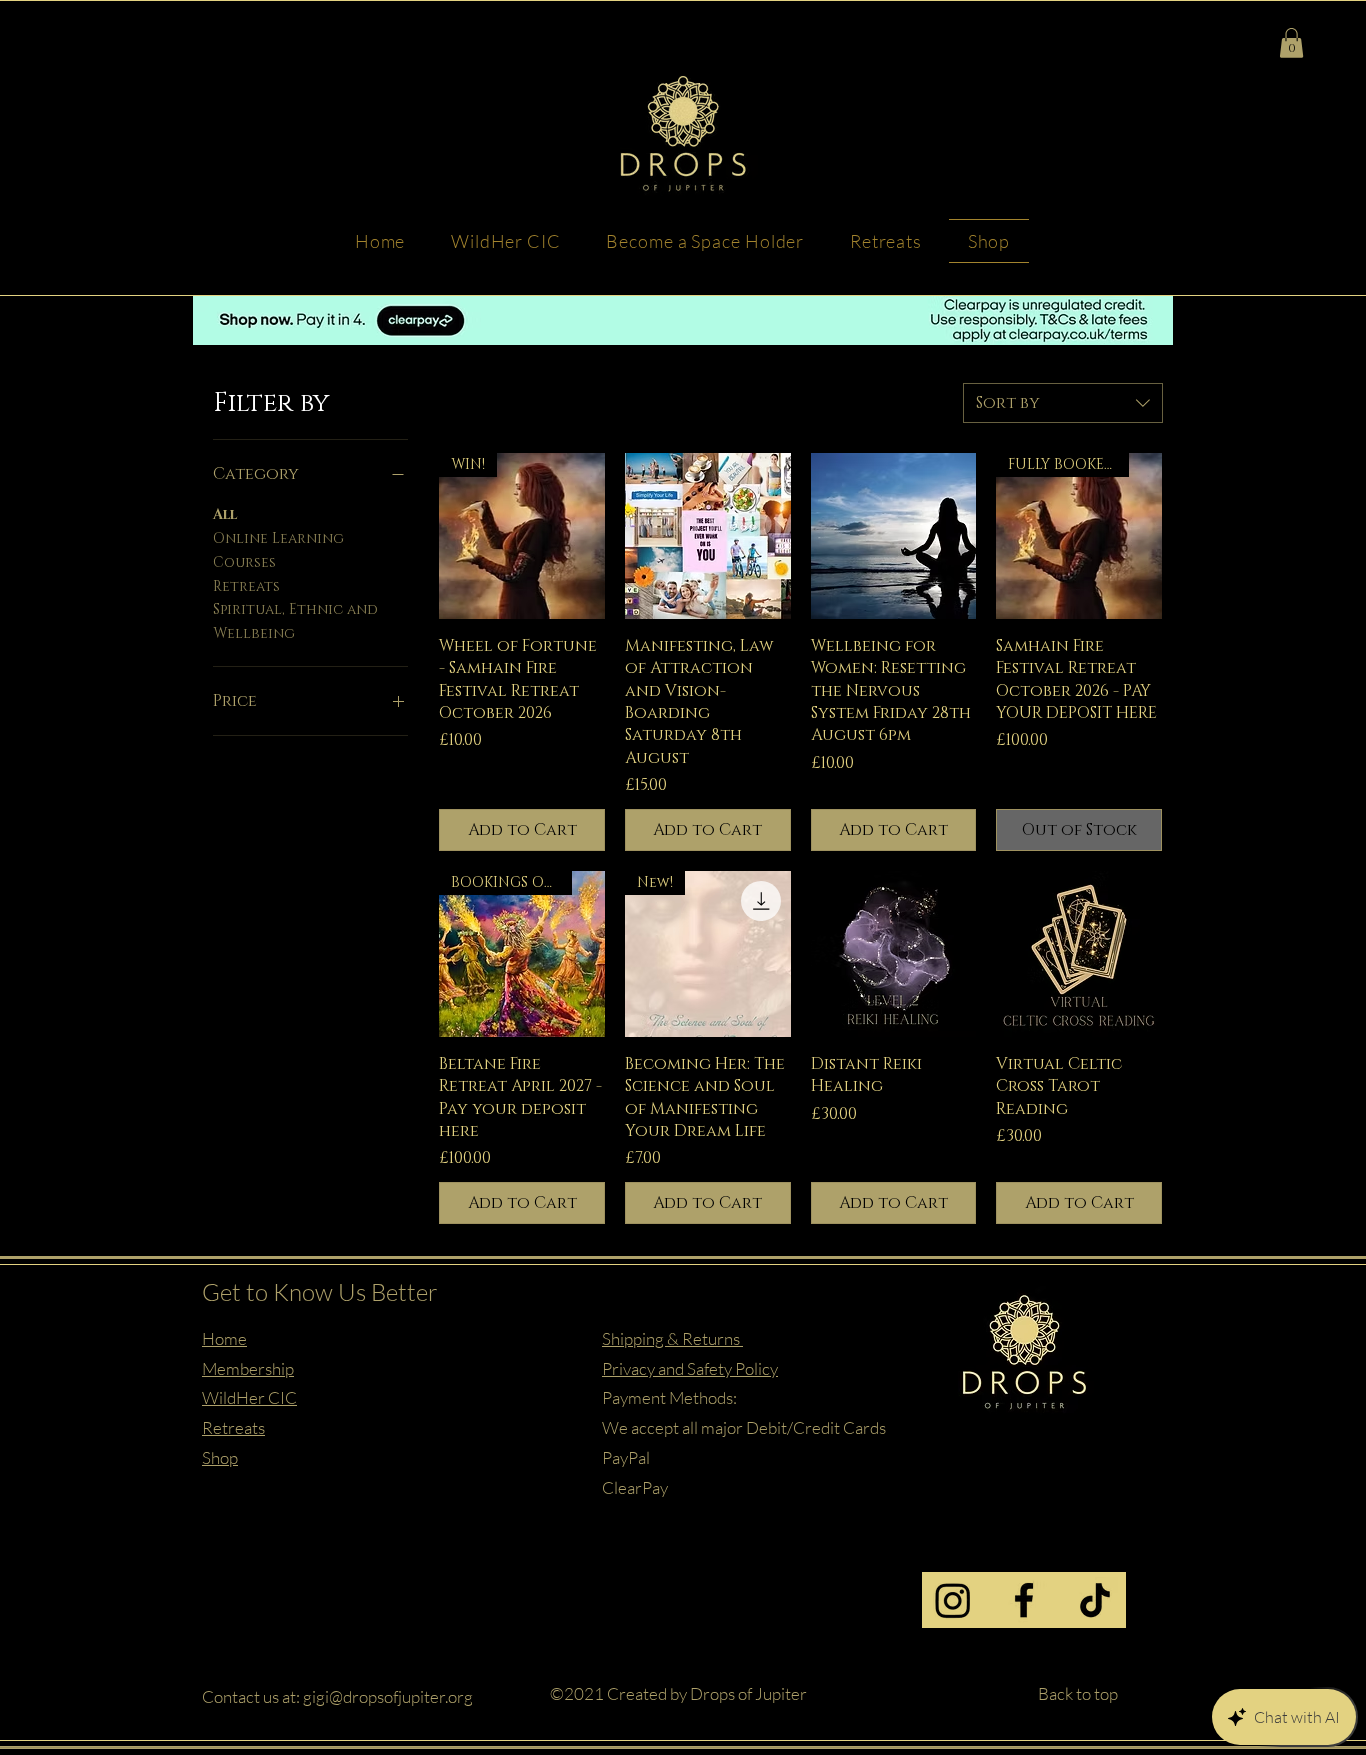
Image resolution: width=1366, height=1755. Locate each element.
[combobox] (1063, 403)
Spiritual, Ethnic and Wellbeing (295, 621)
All (225, 514)
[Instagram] (953, 1600)
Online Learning (278, 538)
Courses (244, 562)
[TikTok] (1095, 1600)
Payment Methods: (669, 1397)
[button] (1291, 43)
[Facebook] (1024, 1600)
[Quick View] (708, 536)
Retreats (246, 586)
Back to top (1078, 1693)
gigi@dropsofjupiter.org (388, 1696)
